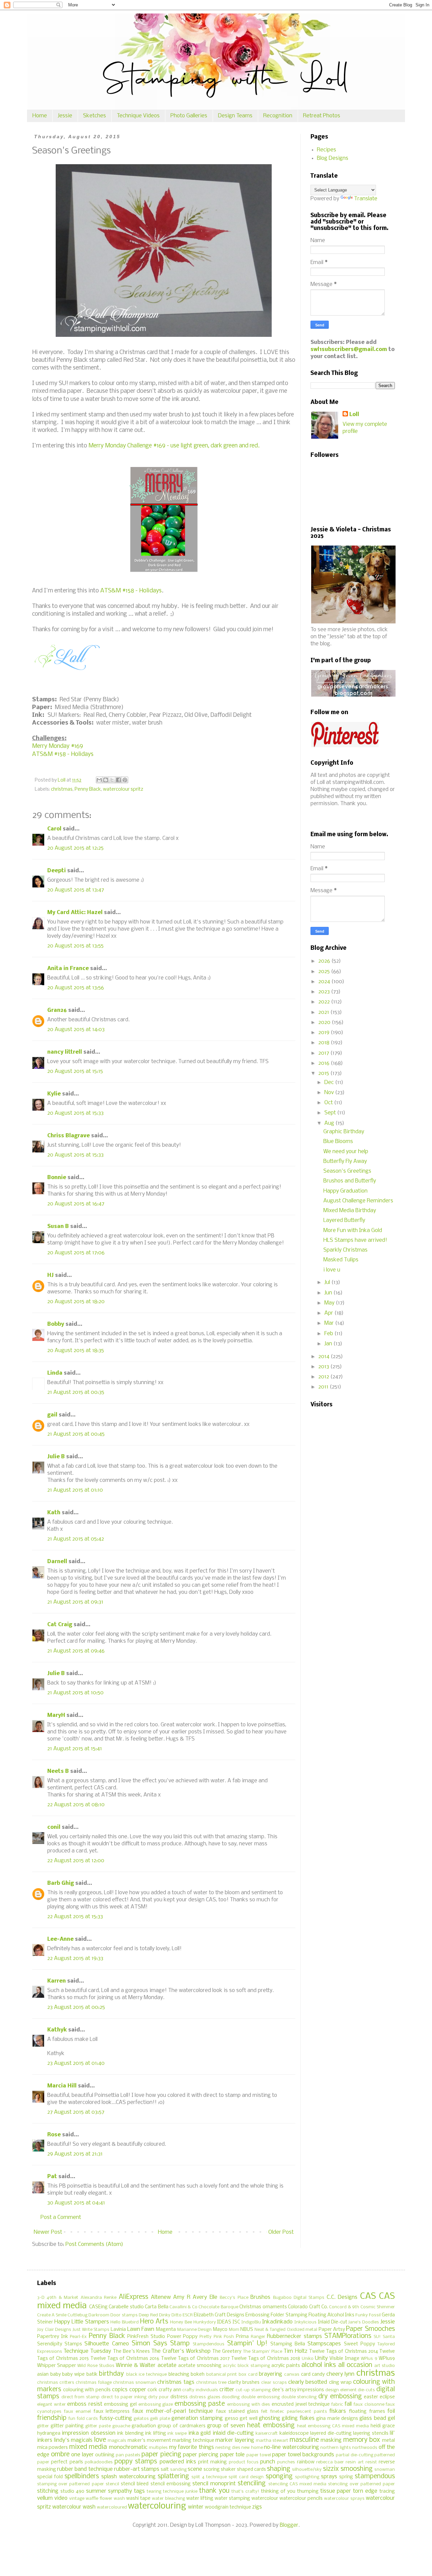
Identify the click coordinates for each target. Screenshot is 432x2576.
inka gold (199, 2433)
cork (152, 2390)
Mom (234, 2330)
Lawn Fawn (141, 2329)
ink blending (130, 2434)
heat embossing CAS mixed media (333, 2426)
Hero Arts (154, 2322)
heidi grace (383, 2426)
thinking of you (278, 2492)
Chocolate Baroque (218, 2307)
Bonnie (57, 1178)
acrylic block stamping (246, 2366)
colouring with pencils (87, 2390)
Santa (389, 2337)
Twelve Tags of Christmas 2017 (195, 2359)
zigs (257, 2507)
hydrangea (49, 2434)
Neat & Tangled (270, 2330)
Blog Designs (333, 158)
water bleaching (168, 2499)
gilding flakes (298, 2418)
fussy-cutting (116, 2418)
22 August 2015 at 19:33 (75, 1958)
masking (331, 2440)
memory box (362, 2440)
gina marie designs (337, 2419)
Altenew (161, 2297)
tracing (387, 2492)
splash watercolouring (128, 2477)
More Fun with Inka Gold (353, 1231)
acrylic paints (286, 2366)
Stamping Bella (288, 2344)
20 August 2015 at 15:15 (75, 1071)
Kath (54, 1513)
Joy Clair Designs (54, 2330)
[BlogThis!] (106, 780)
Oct (329, 1103)
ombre (60, 2455)
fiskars (338, 2411)
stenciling (252, 2484)
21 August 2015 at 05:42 (76, 1539)
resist (371, 2462)
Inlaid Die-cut (333, 2322)
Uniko (308, 2359)
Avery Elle (205, 2297)
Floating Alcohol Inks (331, 2315)
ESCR (188, 2315)
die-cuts (366, 2390)
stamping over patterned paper (71, 2484)
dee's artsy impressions (298, 2390)
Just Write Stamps (91, 2330)
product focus (244, 2462)
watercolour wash (74, 2507)
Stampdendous (209, 2344)
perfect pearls (67, 2462)
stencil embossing (171, 2484)
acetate (167, 2365)
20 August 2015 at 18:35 (76, 1351)
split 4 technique (209, 2477)
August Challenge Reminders (358, 1201)
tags (139, 2491)
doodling (231, 2397)
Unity (321, 2358)
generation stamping (197, 2418)
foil (391, 2411)
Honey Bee (181, 2322)
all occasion (355, 2365)
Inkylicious (305, 2322)
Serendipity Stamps (60, 2344)
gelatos (141, 2419)
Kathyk (57, 2030)
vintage (77, 2499)
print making (212, 2462)
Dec (330, 1082)
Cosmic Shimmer (378, 2307)
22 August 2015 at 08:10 (76, 1805)
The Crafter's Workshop (181, 2351)
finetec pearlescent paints (298, 2412)
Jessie (65, 116)
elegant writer (51, 2405)
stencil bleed (135, 2484)
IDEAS (224, 2322)
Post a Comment (61, 2217)
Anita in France (68, 969)
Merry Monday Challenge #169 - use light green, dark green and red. (174, 446)
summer (96, 2491)
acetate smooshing (200, 2366)
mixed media (88, 2447)
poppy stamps (136, 2462)
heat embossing (271, 2426)
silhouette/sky (307, 2470)
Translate (366, 199)
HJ (50, 1275)
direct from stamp (80, 2397)
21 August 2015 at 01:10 (75, 1490)
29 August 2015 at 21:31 (75, 2154)
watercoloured (112, 2507)
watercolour (265, 2499)
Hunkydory (205, 2322)
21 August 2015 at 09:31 (75, 1602)
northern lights (335, 2448)
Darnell (57, 1562)
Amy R (182, 2297)
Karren (57, 1981)
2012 (324, 1377)
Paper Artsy (332, 2330)
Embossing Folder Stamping (276, 2315)
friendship (52, 2418)
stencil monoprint (214, 2484)
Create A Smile (52, 2315)
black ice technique (146, 2375)
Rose (54, 2135)
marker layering (235, 2440)
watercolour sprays (344, 2499)
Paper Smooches (370, 2329)
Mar (330, 1323)
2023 (325, 992)
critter (227, 2390)
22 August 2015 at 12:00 (76, 1861)
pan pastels (128, 2455)
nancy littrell (65, 1052)
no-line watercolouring (291, 2447)
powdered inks (178, 2462)
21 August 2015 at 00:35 (76, 1392)
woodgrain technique (228, 2507)
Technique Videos (138, 116)
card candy (313, 2375)
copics (120, 2390)
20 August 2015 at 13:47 (76, 890)
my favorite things (192, 2447)
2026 (325, 961)
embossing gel (120, 2405)
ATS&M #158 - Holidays (131, 591)
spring (346, 2477)
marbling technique (193, 2441)
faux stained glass (237, 2412)
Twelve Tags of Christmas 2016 (125, 2359)
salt (165, 2470)
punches (286, 2462)
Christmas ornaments (263, 2307)
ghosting (269, 2418)
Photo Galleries (189, 116)
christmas (62, 789)
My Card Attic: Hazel (75, 913)
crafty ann (170, 2390)
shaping (279, 2469)
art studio (385, 2366)
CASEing (98, 2307)
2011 (324, 1387)
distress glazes (205, 2397)
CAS (368, 2297)
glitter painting (67, 2426)
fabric (337, 2405)
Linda (55, 1373)
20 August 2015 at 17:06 (76, 1253)
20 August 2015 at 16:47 (76, 1204)
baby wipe (73, 2375)
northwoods (365, 2448)
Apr (329, 1313)
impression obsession (88, 2433)
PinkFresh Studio (146, 2337)
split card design (246, 2477)
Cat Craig (60, 1625)
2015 (324, 1073)
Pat (52, 2177)
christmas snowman (134, 2383)
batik (92, 2375)
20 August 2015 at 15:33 (75, 1113)
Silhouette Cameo (106, 2344)
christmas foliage (93, 2383)
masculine (304, 2440)
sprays (329, 2477)
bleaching (179, 2375)
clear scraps (274, 2383)
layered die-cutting (331, 2434)
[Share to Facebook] (118, 780)
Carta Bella (156, 2307)
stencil (112, 2484)
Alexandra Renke (99, 2298)
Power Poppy (182, 2337)
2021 (324, 1012)
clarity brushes (244, 2383)
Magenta (166, 2330)
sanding (178, 2470)
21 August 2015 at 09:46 (76, 1651)
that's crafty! (245, 2492)
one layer (83, 2455)
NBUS (247, 2330)
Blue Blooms (338, 1141)
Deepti (57, 871)
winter (196, 2507)
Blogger (289, 2525)
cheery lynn (341, 2374)
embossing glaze (156, 2405)
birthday (111, 2374)
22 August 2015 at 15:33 (75, 1917)
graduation (144, 2426)
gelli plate (160, 2419)
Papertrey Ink (53, 2337)
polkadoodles (99, 2462)
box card (248, 2375)
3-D (41, 2298)
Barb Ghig (61, 1883)
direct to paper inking (124, 2397)
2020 (325, 1022)
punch (268, 2462)
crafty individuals (200, 2390)
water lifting (200, 2499)
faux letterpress (112, 2412)
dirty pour (159, 2397)
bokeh (198, 2375)
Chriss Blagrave (69, 1136)
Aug (330, 1123)
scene (195, 2469)
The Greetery (227, 2352)
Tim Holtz (295, 2351)
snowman (385, 2470)
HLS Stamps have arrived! (355, 1240)
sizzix (331, 2469)
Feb (329, 1334)
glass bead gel (377, 2418)
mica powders (52, 2448)
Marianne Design (195, 2330)
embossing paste (200, 2404)
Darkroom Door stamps (113, 2315)
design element (341, 2390)
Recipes (327, 150)
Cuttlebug (77, 2315)
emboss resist (85, 2404)
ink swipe (177, 2434)
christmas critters (56, 2383)
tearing (154, 2492)
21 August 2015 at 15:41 (75, 1749)
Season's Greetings (347, 1171)
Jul (328, 1282)
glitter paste (98, 2426)
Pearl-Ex (78, 2337)
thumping (308, 2492)
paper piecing (161, 2455)
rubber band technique (85, 2469)
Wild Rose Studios (96, 2366)
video (61, 2498)
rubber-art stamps (137, 2469)
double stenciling (299, 2397)
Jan (329, 1344)
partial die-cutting (355, 2455)
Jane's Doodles (364, 2322)
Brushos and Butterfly (350, 1181)
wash (119, 2499)
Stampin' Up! (247, 2344)
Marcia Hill (62, 2086)
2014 (325, 1357)
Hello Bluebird (125, 2322)
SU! (377, 2337)
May (330, 1303)
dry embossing (340, 2397)
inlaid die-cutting (233, 2433)
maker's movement (149, 2441)
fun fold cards (83, 2419)
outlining (105, 2455)
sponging (279, 2477)
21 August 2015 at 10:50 (75, 1693)
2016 (325, 1063)
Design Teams (235, 116)
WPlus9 (387, 2359)
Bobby (56, 1324)
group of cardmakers (182, 2426)
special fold (50, 2477)
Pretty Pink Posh (217, 2337)
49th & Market (62, 2298)
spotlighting (307, 2477)
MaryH (56, 1715)
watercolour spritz (123, 789)
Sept (331, 1113)
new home (252, 2448)
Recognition (278, 116)
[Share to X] (112, 780)
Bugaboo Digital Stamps (299, 2298)
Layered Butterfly (344, 1220)
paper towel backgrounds (303, 2455)
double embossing (261, 2397)
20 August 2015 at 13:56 (76, 988)
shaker (228, 2470)
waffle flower (99, 2499)
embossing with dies (249, 2405)
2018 (325, 1043)
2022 (325, 1002)
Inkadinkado (277, 2322)
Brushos (260, 2297)
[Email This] (99, 780)
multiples (158, 2448)
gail (52, 1415)
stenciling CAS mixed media (298, 2484)
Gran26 (57, 1010)
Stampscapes (324, 2344)
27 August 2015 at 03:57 (76, 2112)
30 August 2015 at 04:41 (76, 2203)
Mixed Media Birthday (350, 1211)
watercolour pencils (301, 2499)
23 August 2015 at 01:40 (76, 2063)
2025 (325, 972)
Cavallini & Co (183, 2307)
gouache (121, 2426)
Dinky (165, 2315)
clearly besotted (308, 2382)
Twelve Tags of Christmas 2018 (266, 2359)
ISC (236, 2322)
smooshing (357, 2469)
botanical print (222, 2375)
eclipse (387, 2397)
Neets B (58, 1771)
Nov (330, 1093)
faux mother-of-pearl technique (173, 2411)
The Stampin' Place (263, 2352)
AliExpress (133, 2297)
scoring (212, 2470)
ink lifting (155, 2434)
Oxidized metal (302, 2330)
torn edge (365, 2491)
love (100, 2440)
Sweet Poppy (359, 2344)
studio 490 (72, 2492)
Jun (329, 1293)
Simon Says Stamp (161, 2344)
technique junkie (180, 2492)
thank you (214, 2491)
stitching (48, 2491)
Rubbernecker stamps (294, 2336)
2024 (325, 982)
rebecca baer (330, 2462)
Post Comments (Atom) (94, 2244)
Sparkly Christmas (345, 1250)
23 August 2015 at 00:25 (76, 2007)
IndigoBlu (251, 2322)
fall (348, 2404)
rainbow (306, 2462)
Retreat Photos (322, 116)
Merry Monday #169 (58, 746)
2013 (324, 1367)
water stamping (232, 2499)
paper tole (233, 2455)
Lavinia (118, 2330)
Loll (354, 415)
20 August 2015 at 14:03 (76, 1030)
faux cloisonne (369, 2405)
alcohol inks (319, 2365)
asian (43, 2375)
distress (179, 2397)
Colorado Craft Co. (308, 2307)
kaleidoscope (294, 2434)
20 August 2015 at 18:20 (76, 1302)
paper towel (259, 2455)
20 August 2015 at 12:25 (75, 848)
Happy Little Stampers (82, 2322)
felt (264, 2412)
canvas (292, 2375)
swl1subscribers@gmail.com (349, 349)
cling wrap (340, 2383)
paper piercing (201, 2455)
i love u (332, 1270)
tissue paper (336, 2491)
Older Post (281, 2232)
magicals (117, 2441)
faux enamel (78, 2412)
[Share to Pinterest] (125, 780)
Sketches (94, 116)
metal (388, 2441)
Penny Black (88, 789)
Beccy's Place (234, 2298)
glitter (43, 2426)
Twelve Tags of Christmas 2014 (344, 2352)
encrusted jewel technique (301, 2405)
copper (138, 2390)
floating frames (367, 2412)
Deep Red (148, 2315)
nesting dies (228, 2448)
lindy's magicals (73, 2440)
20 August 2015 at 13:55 (75, 946)
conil (54, 1827)
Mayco (220, 2330)
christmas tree (211, 2383)
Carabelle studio (126, 2307)
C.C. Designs (342, 2297)
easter (371, 2397)
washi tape (138, 2499)
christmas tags (176, 2382)
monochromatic (128, 2447)
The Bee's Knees (131, 2352)
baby (56, 2375)
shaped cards (251, 2470)
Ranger (258, 2337)
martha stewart (272, 2441)
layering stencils (371, 2434)
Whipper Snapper (57, 2366)
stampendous (375, 2477)
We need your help (346, 1152)
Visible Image (344, 2359)
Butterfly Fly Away (345, 1161)
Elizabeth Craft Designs (219, 2315)
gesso (232, 2419)
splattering (173, 2477)
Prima (242, 2337)
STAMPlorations (348, 2336)
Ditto (177, 2315)
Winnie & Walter (136, 2365)
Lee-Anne (60, 1939)
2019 (325, 1033)
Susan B (58, 1226)
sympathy (120, 2491)
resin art (355, 2462)
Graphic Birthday (344, 1132)
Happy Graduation (345, 1191)
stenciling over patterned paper (361, 2484)
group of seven (226, 2426)
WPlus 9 (369, 2359)
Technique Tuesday (87, 2351)
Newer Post (48, 2232)
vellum (45, 2498)
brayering (271, 2374)
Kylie (54, 1094)
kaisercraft (267, 2434)
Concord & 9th (344, 2307)
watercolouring (157, 2506)
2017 (324, 1053)
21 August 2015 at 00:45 (76, 1434)
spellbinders (82, 2477)
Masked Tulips (341, 1260)
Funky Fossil (368, 2315)
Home (40, 116)
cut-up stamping (253, 2390)
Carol (54, 829)
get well (248, 2419)
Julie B (56, 1457)
